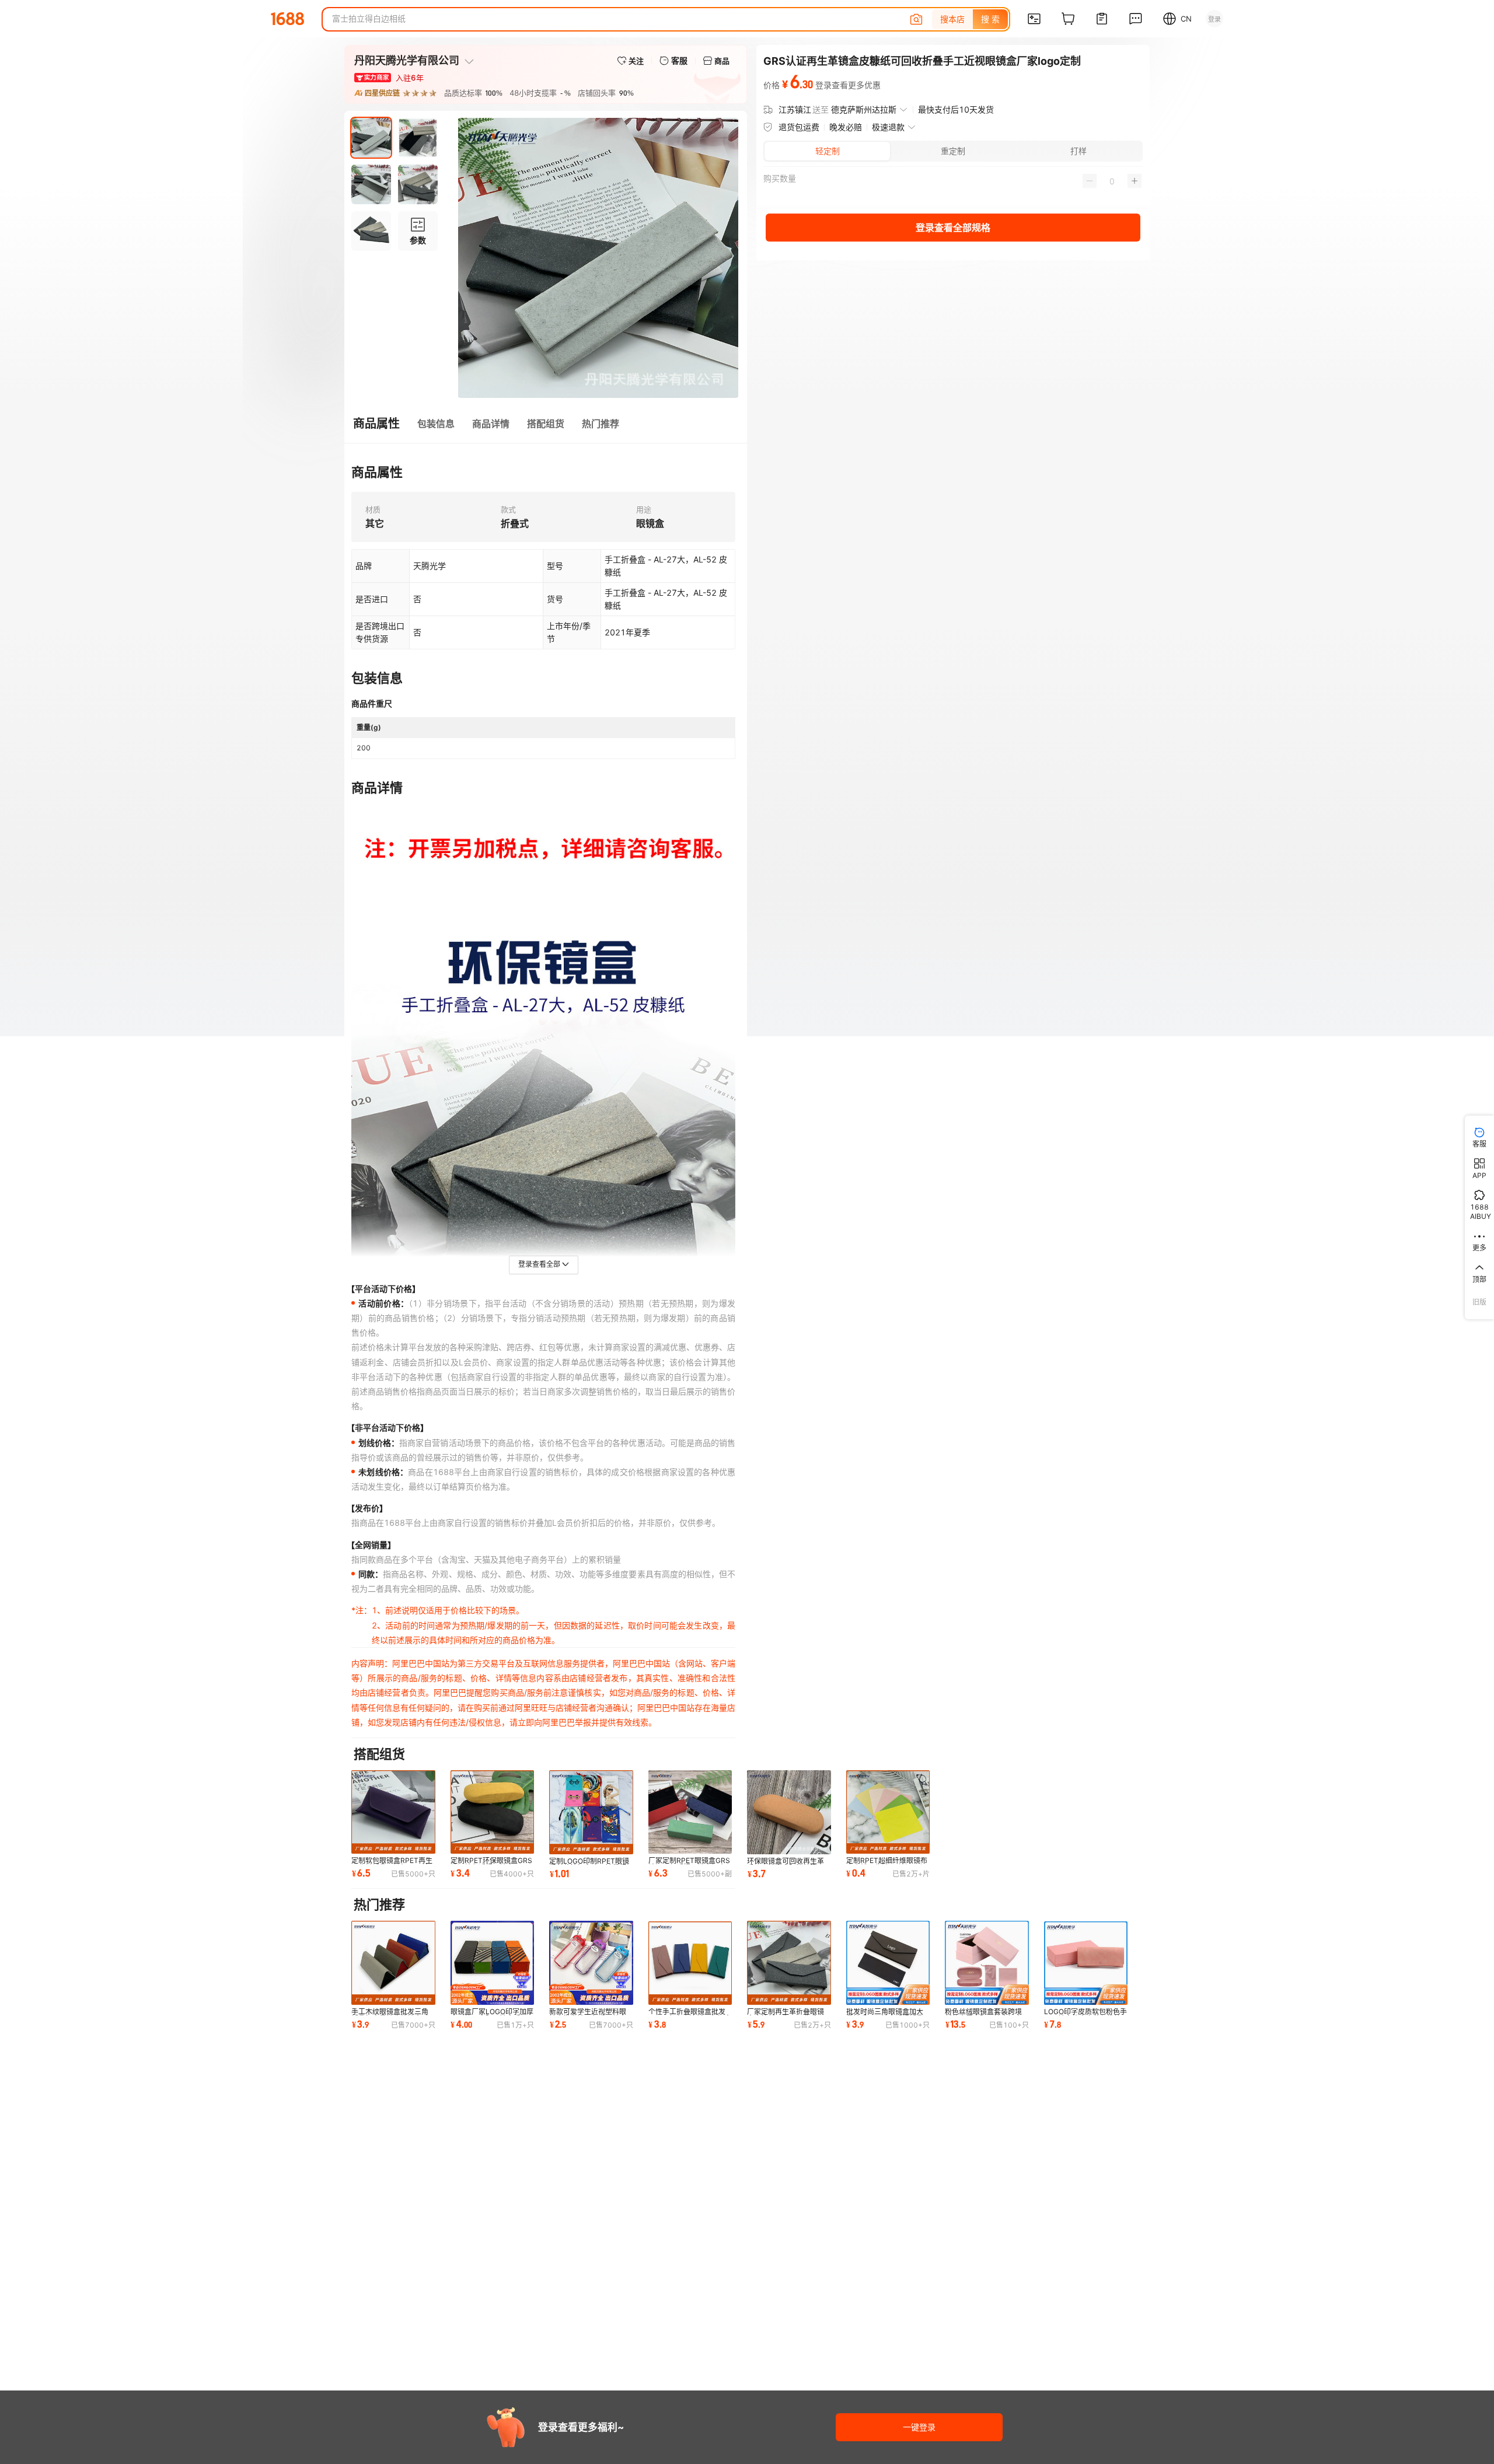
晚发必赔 (846, 127)
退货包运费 (799, 127)
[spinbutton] (1112, 181)
